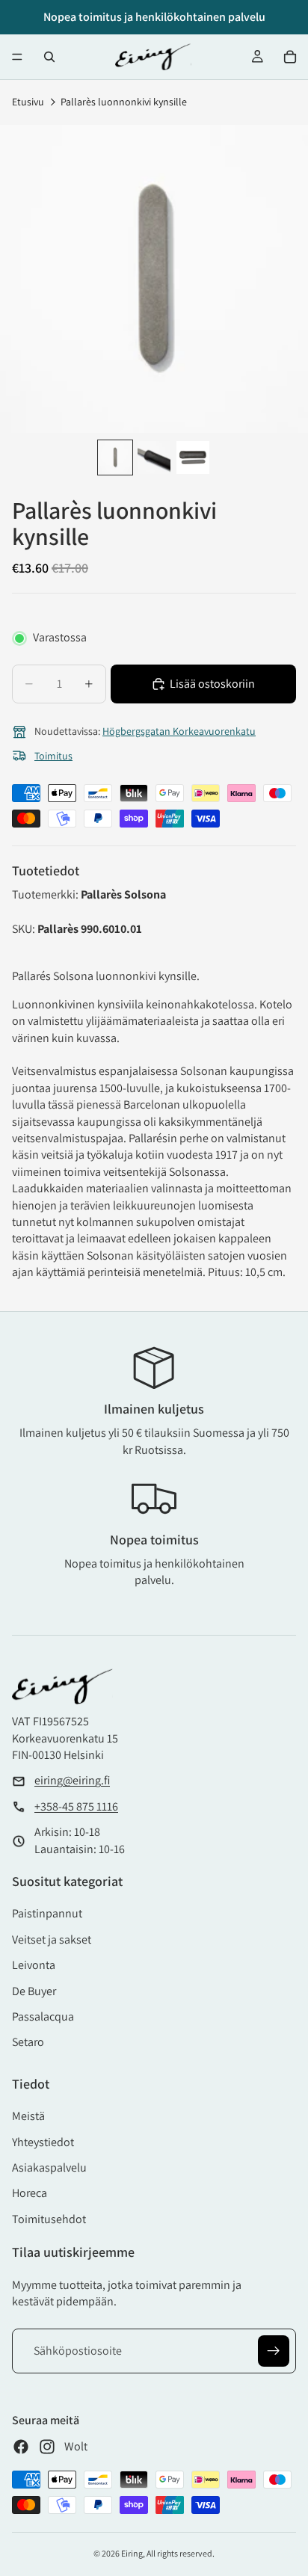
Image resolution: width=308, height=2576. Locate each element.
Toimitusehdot (49, 2219)
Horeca (30, 2193)
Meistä (28, 2116)
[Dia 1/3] (115, 457)
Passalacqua (43, 2016)
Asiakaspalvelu (49, 2167)
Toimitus (53, 756)
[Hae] (49, 57)
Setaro (28, 2042)
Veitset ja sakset (52, 1939)
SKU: (25, 929)
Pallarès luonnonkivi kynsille (124, 102)
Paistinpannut (47, 1913)
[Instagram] (47, 2447)
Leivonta (34, 1965)
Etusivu (28, 102)
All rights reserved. (181, 2553)
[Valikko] (17, 57)
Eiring (132, 2553)
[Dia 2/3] (154, 457)
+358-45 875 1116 (76, 1806)
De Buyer (34, 1991)
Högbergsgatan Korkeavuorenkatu (179, 731)
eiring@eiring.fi (72, 1780)
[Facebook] (21, 2447)
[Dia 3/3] (193, 457)
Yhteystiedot (43, 2142)
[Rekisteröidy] (274, 2351)
